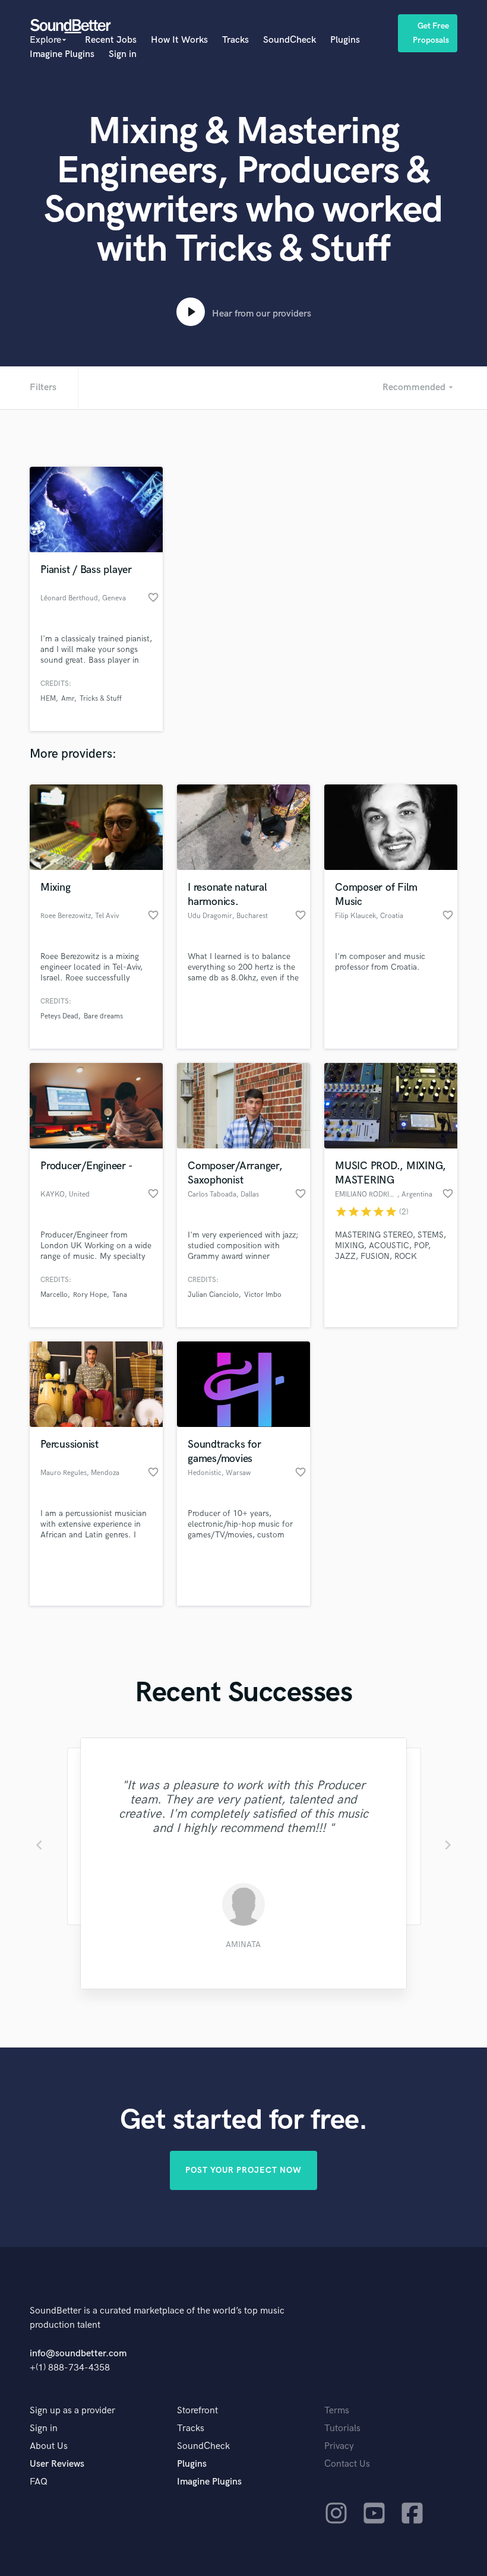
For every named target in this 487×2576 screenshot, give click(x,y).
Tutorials (342, 2428)
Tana (120, 1295)
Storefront (197, 2411)
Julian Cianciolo (213, 1295)
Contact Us (347, 2464)
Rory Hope (90, 1295)
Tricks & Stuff (101, 699)
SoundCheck (290, 40)
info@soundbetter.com (78, 2354)
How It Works (179, 40)
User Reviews (57, 2464)
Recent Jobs (111, 40)
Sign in (123, 54)
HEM (48, 699)
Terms (337, 2411)
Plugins (345, 40)
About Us (49, 2446)
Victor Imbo (263, 1295)
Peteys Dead (59, 1016)
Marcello (54, 1295)
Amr (68, 699)
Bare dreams (103, 1016)
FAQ (39, 2482)
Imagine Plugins (62, 54)
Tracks (235, 40)
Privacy (339, 2446)
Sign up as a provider (72, 2411)
